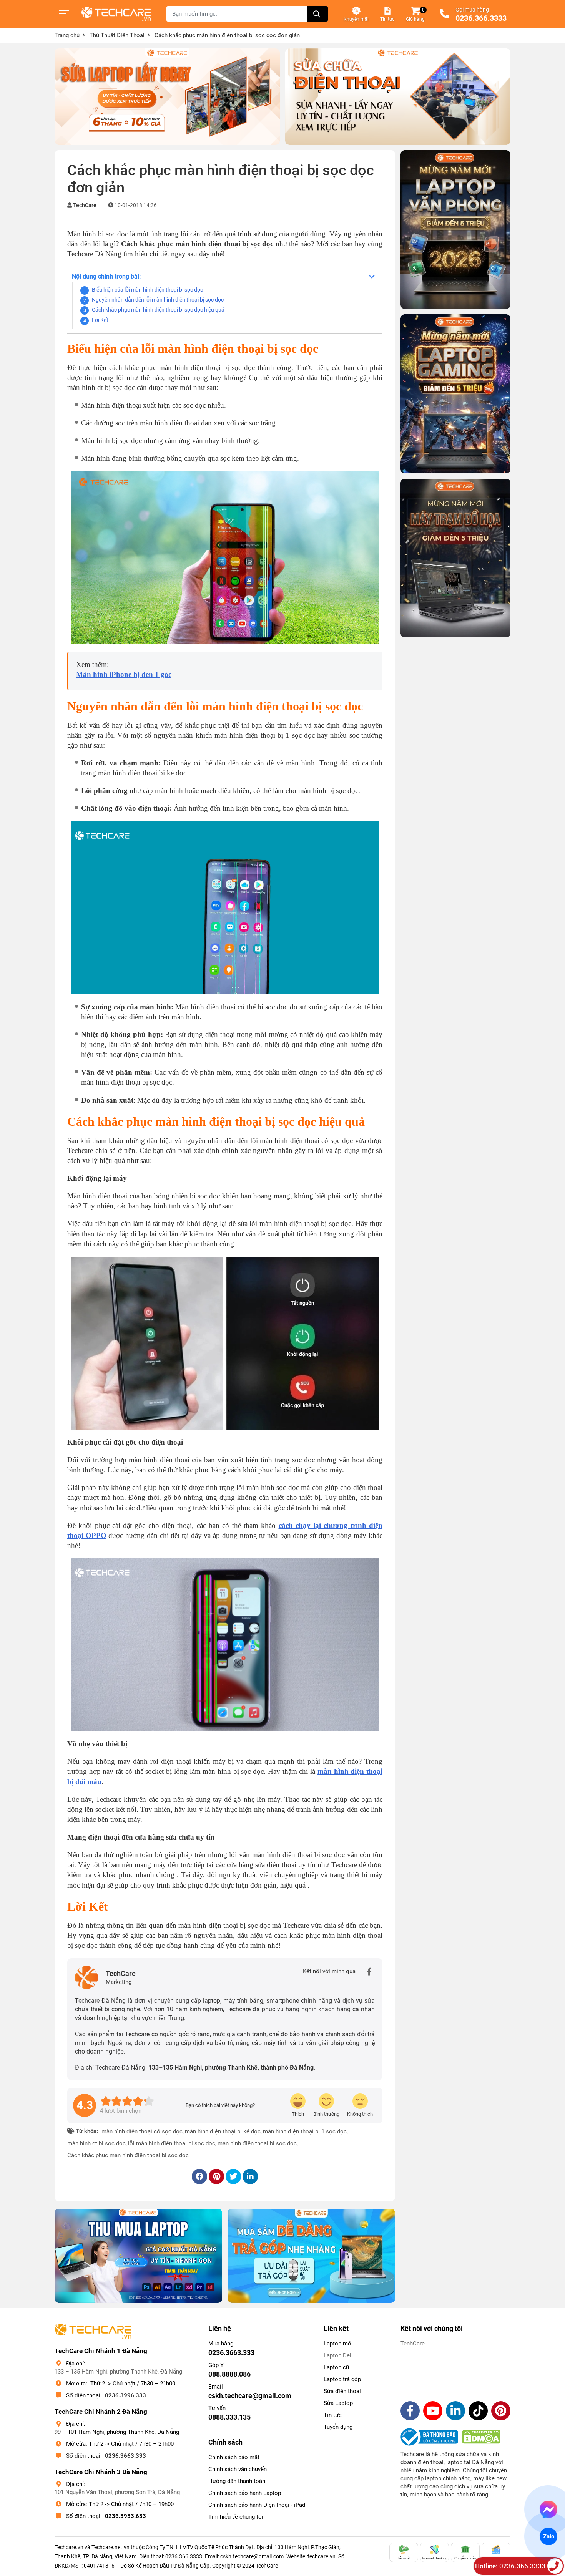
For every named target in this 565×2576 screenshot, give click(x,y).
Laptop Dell (338, 2355)
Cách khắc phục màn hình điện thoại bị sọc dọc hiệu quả (158, 310)
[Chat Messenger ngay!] (549, 2510)
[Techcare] (116, 14)
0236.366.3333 (481, 18)
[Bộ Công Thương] (431, 2437)
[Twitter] (233, 2176)
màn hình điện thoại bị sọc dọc (257, 2143)
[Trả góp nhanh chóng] (311, 2256)
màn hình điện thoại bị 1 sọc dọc (305, 2131)
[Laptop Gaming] (455, 394)
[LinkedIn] (250, 2176)
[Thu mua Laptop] (138, 2256)
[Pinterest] (216, 2176)
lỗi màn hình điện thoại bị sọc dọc (172, 2143)
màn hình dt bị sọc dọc (96, 2143)
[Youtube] (433, 2411)
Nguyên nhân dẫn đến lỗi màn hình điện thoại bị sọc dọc (158, 300)
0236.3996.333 (125, 2395)
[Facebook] (369, 1972)
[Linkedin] (455, 2411)
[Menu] (64, 14)
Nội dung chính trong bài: (106, 276)
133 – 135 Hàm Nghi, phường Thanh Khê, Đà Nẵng (118, 2372)
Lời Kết (100, 320)
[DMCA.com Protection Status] (481, 2437)
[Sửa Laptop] (167, 97)
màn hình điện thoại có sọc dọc (142, 2131)
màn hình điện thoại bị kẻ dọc (223, 2131)
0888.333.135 (229, 2417)
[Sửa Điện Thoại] (398, 97)
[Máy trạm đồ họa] (455, 558)
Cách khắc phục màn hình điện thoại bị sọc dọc (128, 2155)
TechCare (85, 205)
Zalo (548, 2536)
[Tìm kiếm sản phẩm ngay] (318, 14)
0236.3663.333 (125, 2456)
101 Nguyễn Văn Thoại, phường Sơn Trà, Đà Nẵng (117, 2492)
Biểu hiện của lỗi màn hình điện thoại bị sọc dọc (147, 290)
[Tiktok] (478, 2411)
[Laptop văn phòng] (455, 230)
